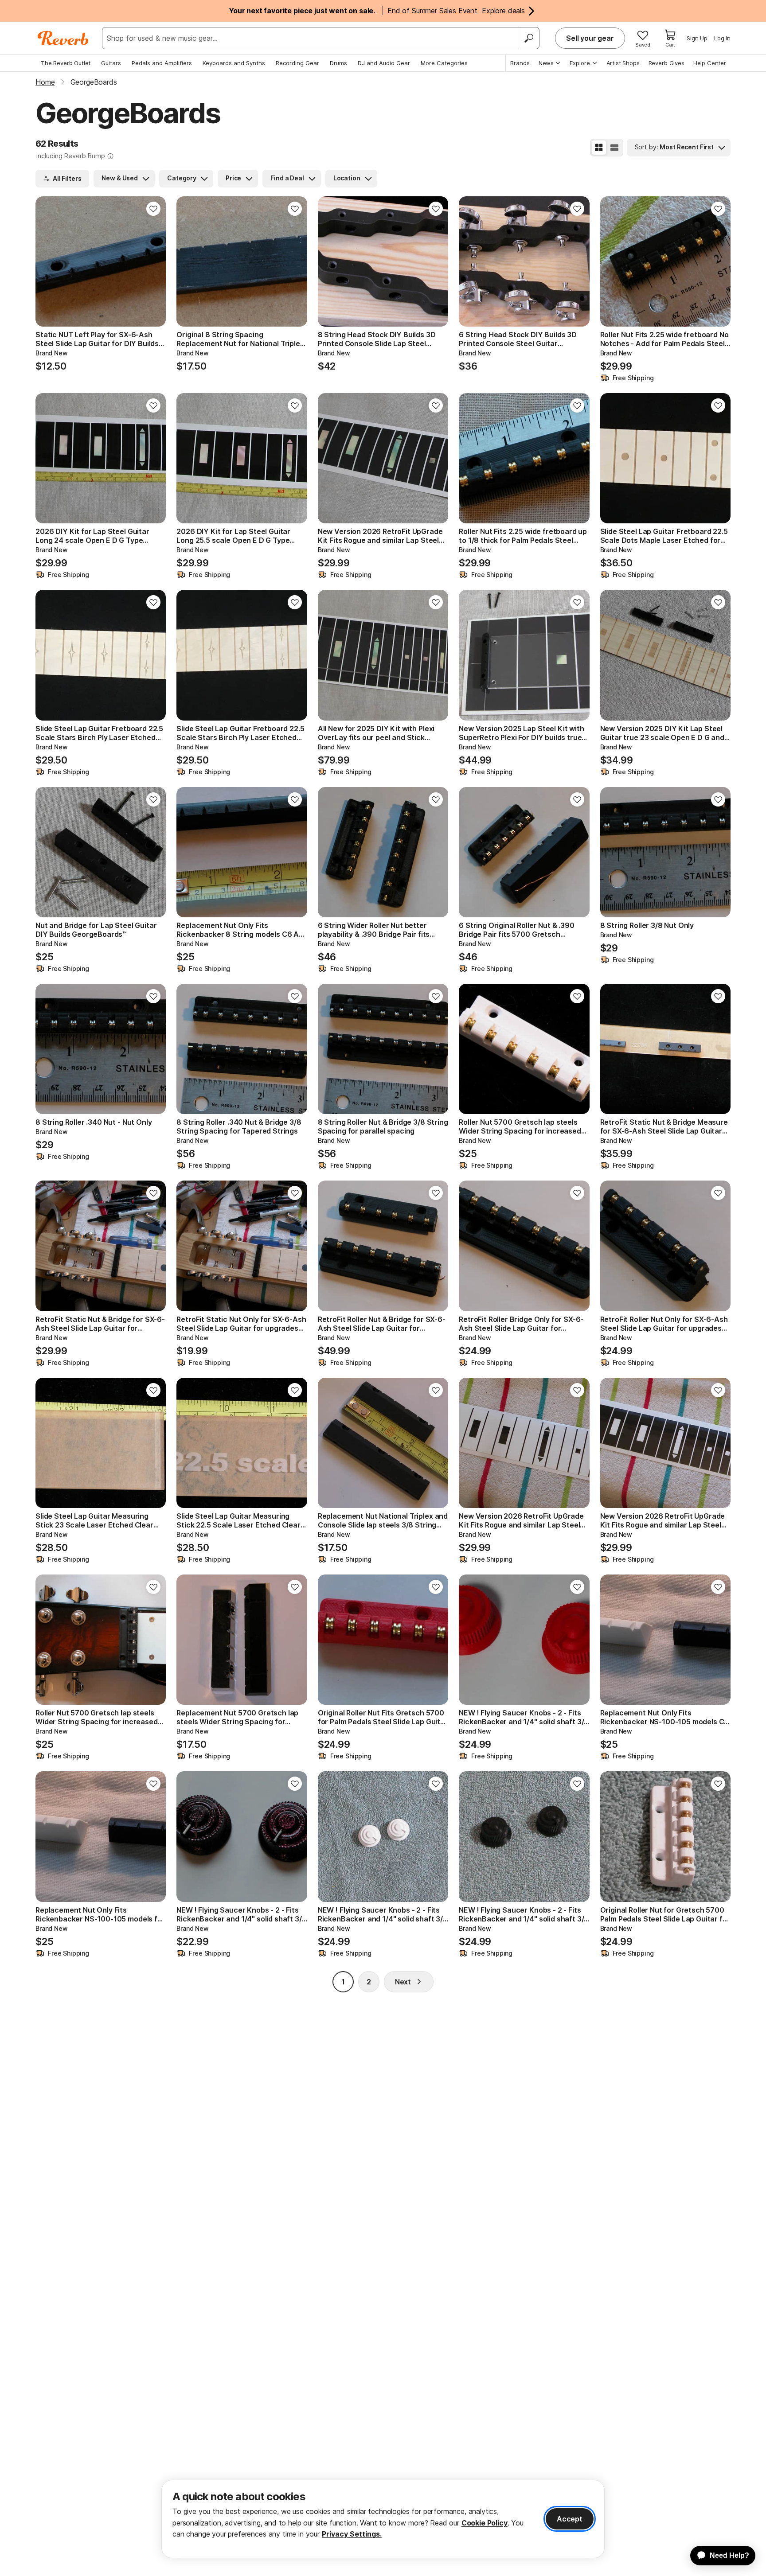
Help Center (710, 63)
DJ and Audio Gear (384, 63)
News (546, 63)
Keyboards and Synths (234, 63)
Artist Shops (623, 63)
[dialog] (383, 2519)
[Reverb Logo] (63, 38)
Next (403, 1982)
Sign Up (697, 38)
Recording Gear (297, 63)
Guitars (111, 63)
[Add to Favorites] (153, 209)
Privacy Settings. (352, 2534)
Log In (722, 38)
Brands (520, 63)
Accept (570, 2519)
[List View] (614, 148)
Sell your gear (590, 38)
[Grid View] (599, 148)
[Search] (528, 38)
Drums (338, 63)
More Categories (444, 63)
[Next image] (153, 261)
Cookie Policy (485, 2523)
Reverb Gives (666, 63)
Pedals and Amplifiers (162, 63)
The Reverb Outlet (66, 63)
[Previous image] (48, 261)
